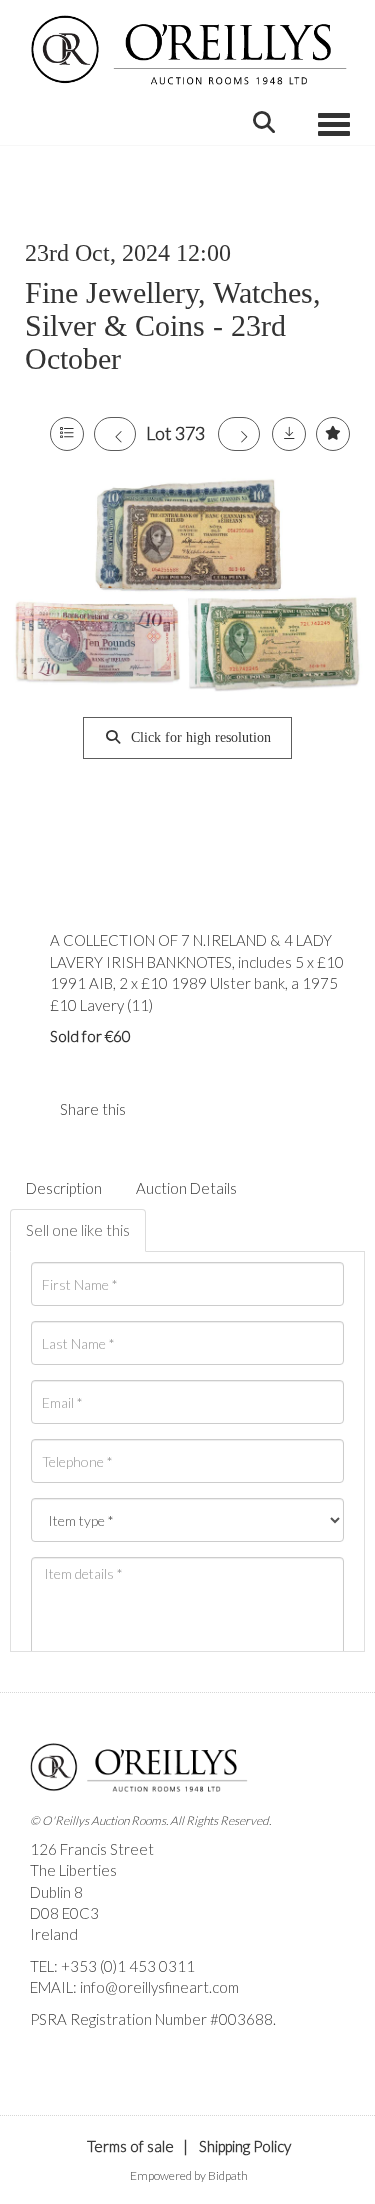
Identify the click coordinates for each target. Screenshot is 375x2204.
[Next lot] (239, 434)
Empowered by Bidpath (189, 2175)
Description (64, 1188)
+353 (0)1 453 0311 (128, 1966)
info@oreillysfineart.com (159, 1987)
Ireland (54, 1934)
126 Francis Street (92, 1849)
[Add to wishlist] (333, 434)
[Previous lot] (115, 434)
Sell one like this (78, 1230)
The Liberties (73, 1870)
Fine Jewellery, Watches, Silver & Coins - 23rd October (173, 325)
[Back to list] (67, 434)
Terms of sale (130, 2146)
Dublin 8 (56, 1892)
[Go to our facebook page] (49, 2053)
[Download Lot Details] (289, 434)
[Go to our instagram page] (199, 1109)
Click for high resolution (199, 737)
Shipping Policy (245, 2146)
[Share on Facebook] (158, 1109)
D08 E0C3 (64, 1913)
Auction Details (186, 1188)
